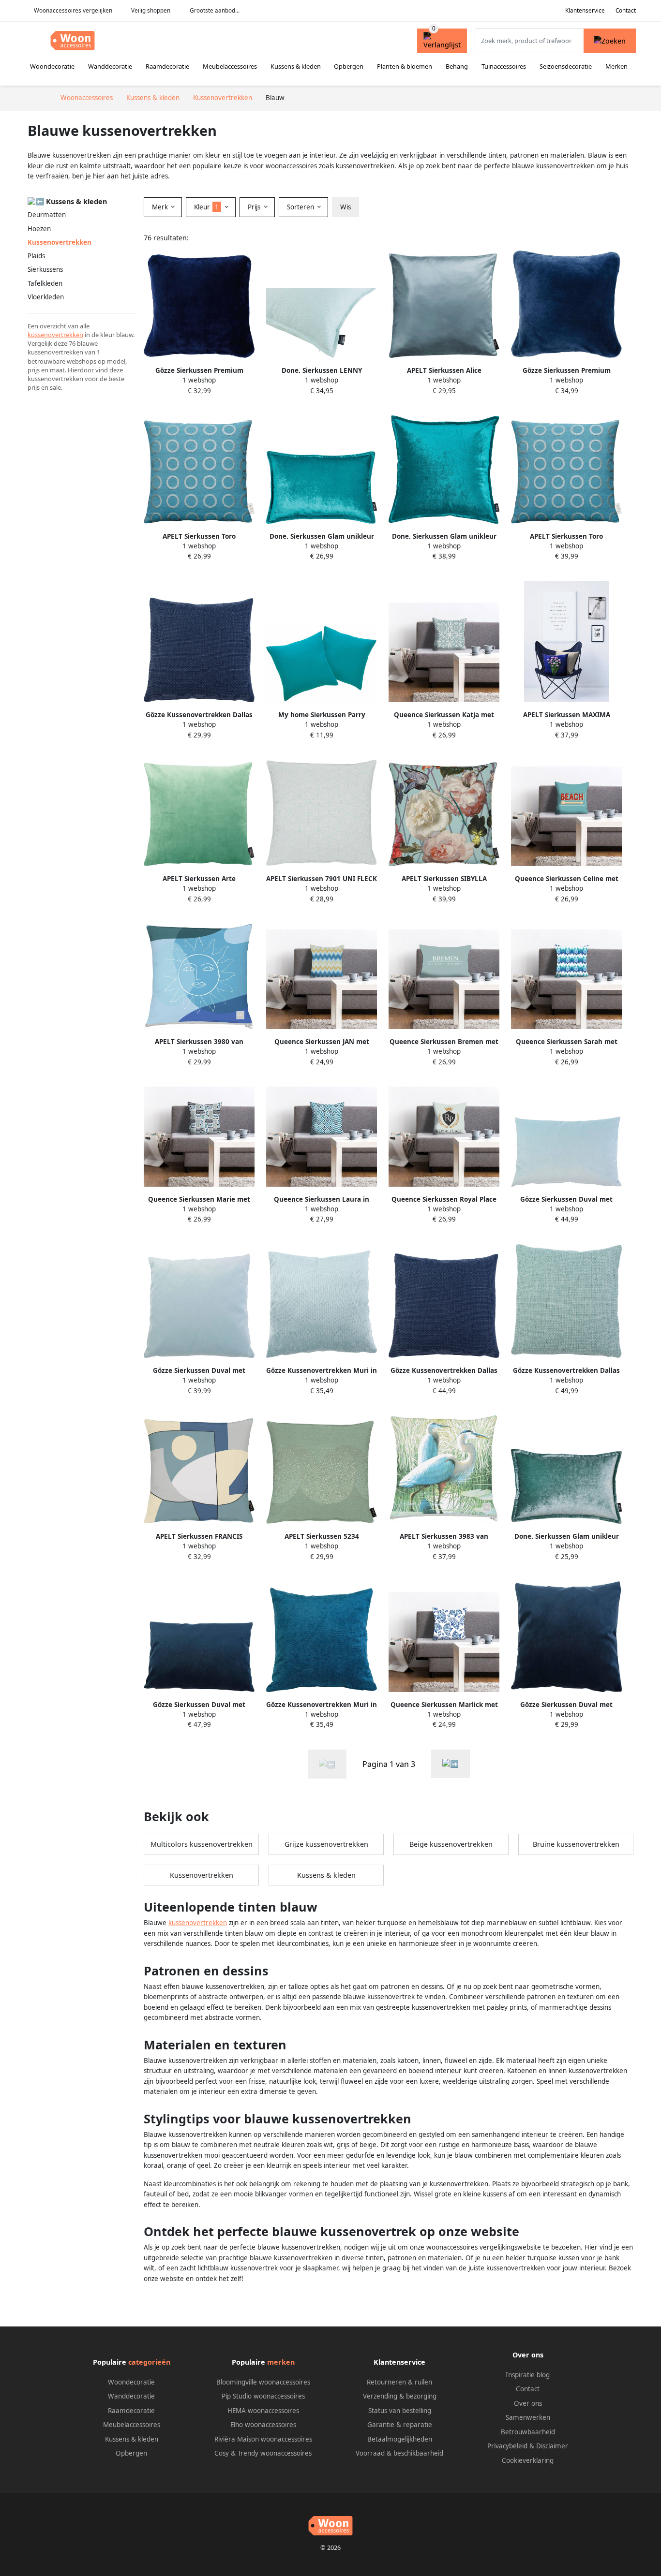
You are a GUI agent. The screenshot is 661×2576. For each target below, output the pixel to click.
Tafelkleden (45, 283)
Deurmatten (47, 215)
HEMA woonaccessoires (263, 2411)
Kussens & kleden (296, 66)
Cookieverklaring (528, 2460)
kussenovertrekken (55, 335)
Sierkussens (45, 269)
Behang (457, 66)
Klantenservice (585, 10)
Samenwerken (528, 2417)
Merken (616, 66)
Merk (161, 207)
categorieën (149, 2362)
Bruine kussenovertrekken (576, 1844)
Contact (626, 10)
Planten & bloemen (405, 66)
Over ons (528, 2403)
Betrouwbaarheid (528, 2432)
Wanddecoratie (110, 66)
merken (281, 2362)
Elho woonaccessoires (263, 2425)
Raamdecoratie (167, 66)
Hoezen (39, 229)
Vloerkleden (46, 297)
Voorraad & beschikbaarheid (399, 2453)
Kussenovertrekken (202, 1875)
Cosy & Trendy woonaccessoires (263, 2453)
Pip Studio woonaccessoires (263, 2396)
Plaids (36, 256)
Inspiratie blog (528, 2375)
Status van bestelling (400, 2411)
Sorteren (301, 207)
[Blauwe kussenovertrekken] (451, 1764)
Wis (346, 207)
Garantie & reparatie (400, 2425)
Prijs (255, 207)
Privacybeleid (507, 2446)
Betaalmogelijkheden (400, 2439)
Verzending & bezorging (400, 2396)
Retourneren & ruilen (399, 2382)
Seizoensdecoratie (566, 66)
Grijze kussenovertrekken (326, 1844)
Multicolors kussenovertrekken (202, 1844)
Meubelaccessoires (230, 66)
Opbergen (349, 66)
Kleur (206, 207)
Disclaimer (552, 2446)
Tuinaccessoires (504, 66)
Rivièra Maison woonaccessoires (263, 2439)
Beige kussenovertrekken (451, 1844)
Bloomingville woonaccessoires (263, 2382)
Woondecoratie (52, 66)
